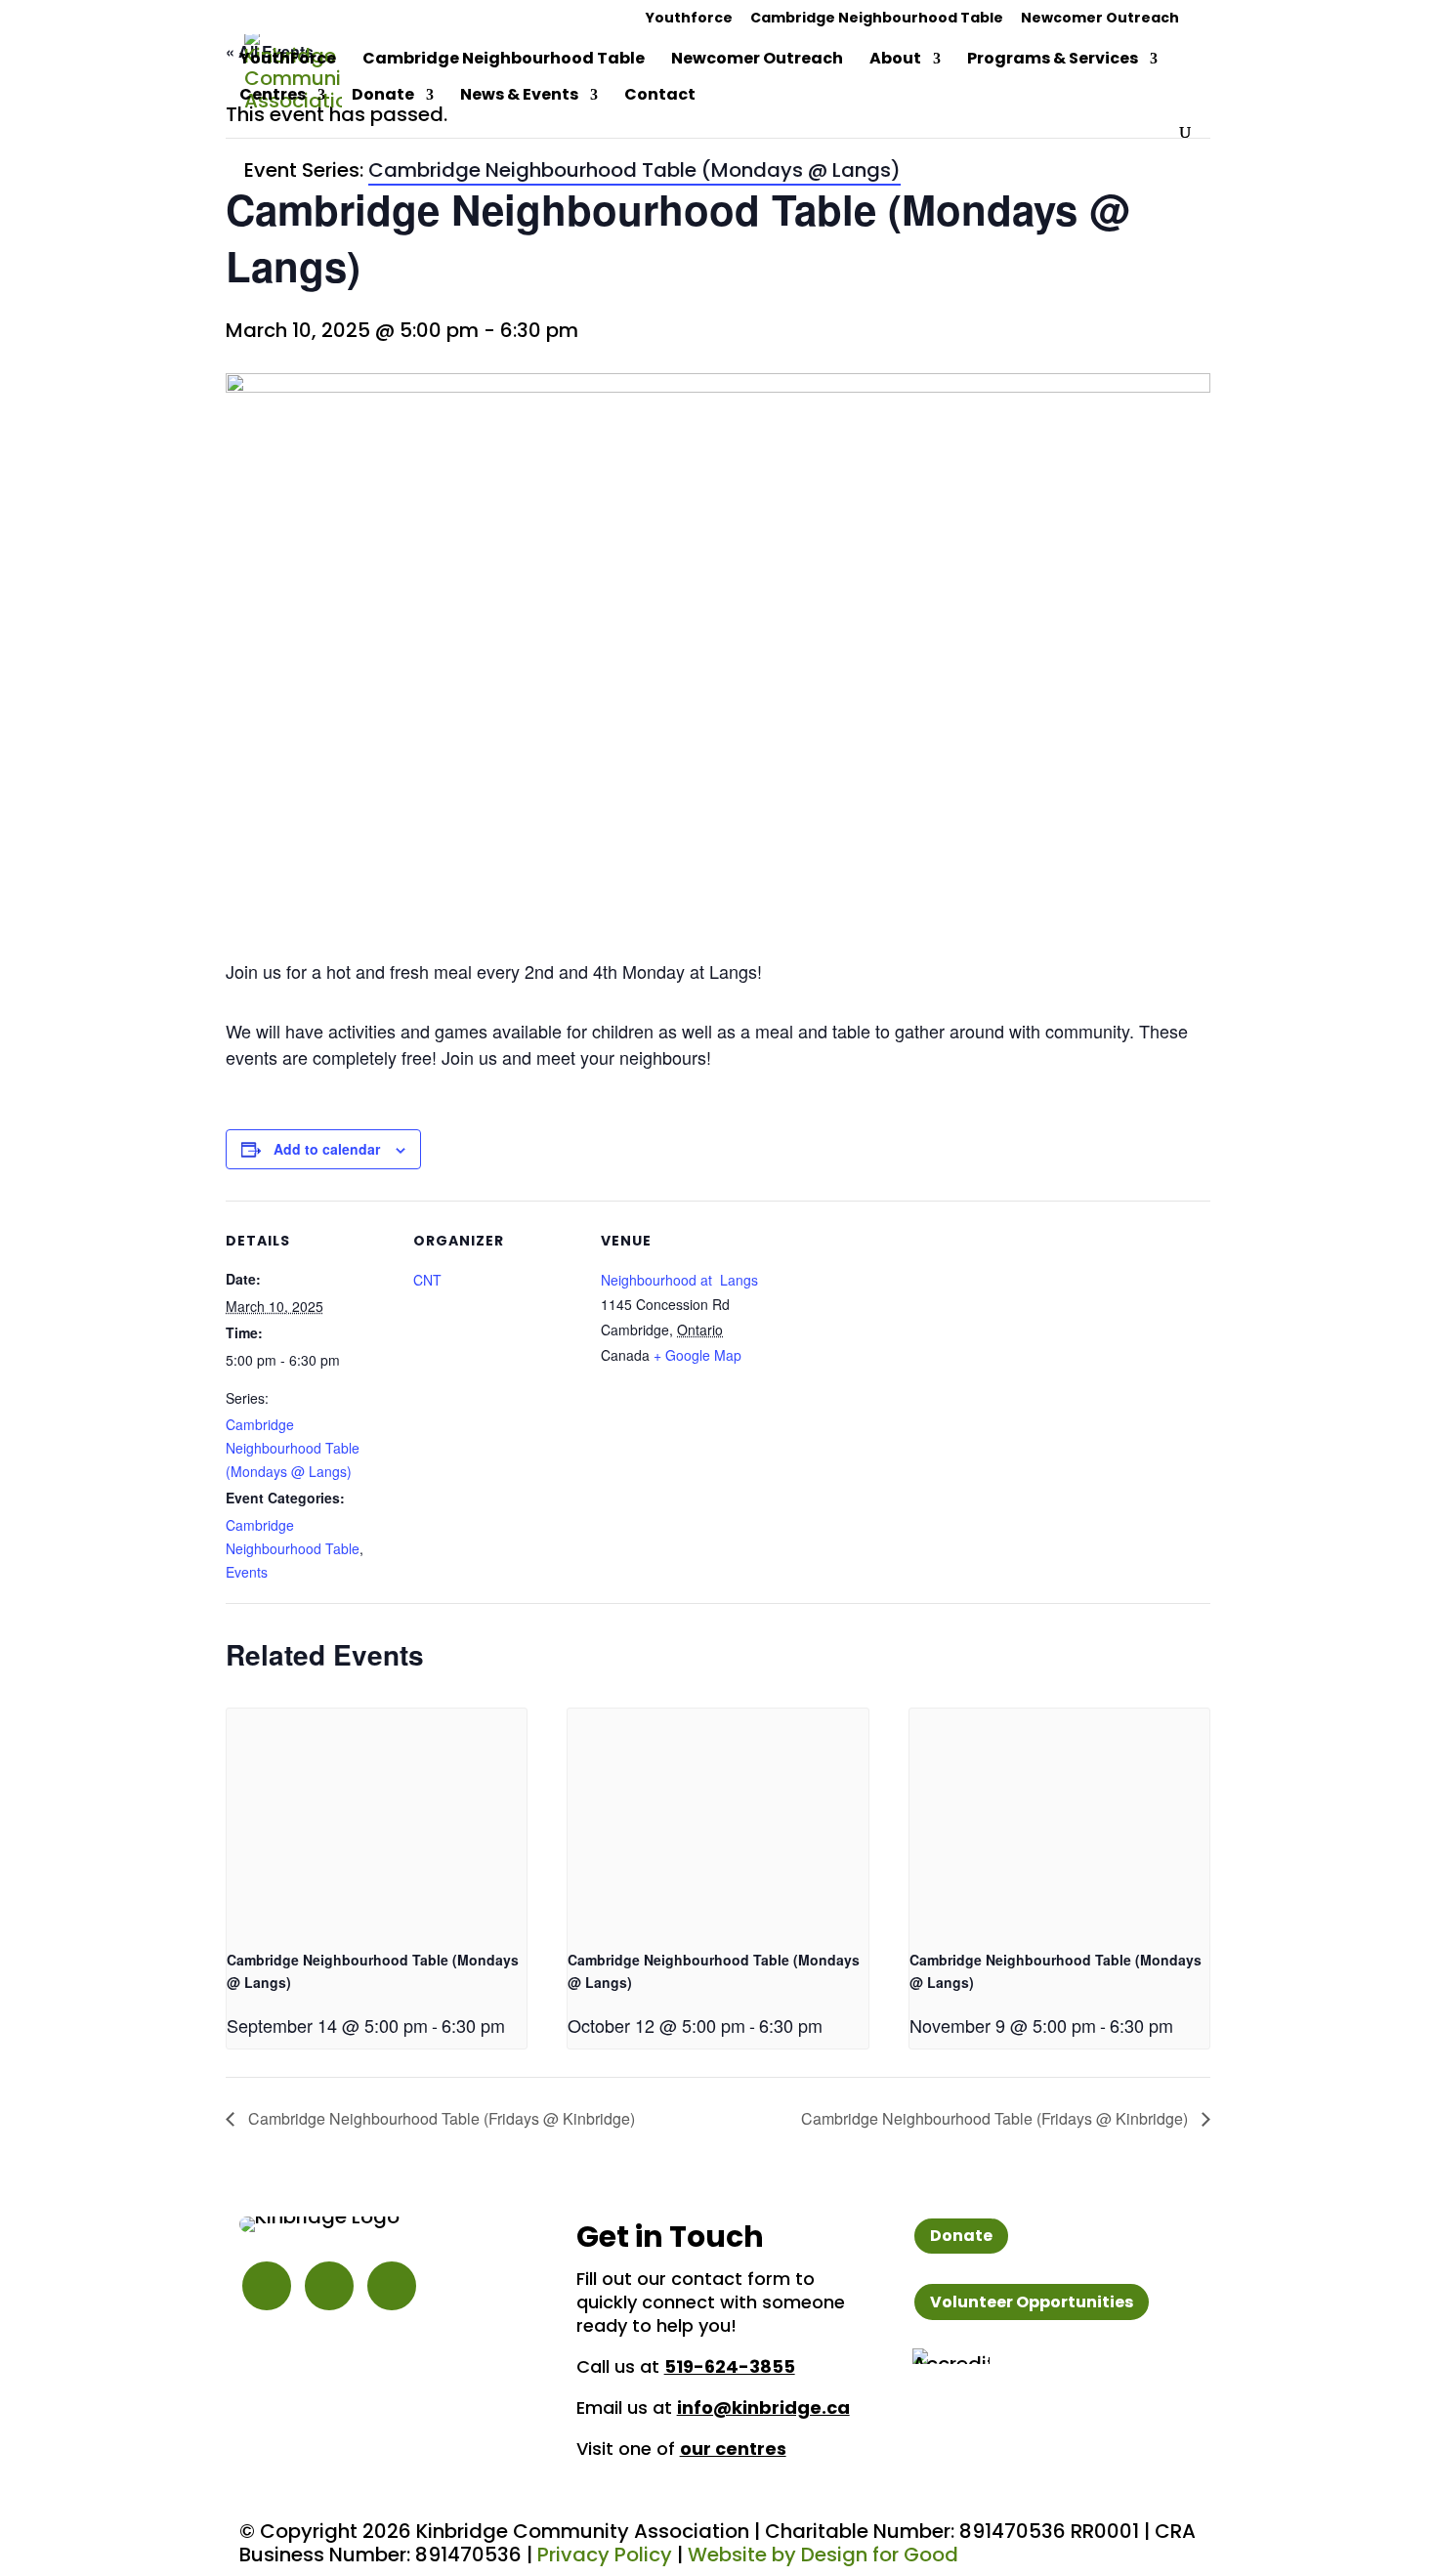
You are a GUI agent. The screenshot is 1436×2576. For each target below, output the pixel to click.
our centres (733, 2449)
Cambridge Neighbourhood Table (877, 19)
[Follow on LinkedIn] (392, 2286)
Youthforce (689, 19)
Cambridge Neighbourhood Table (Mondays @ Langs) (293, 1448)
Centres (273, 97)
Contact (660, 97)
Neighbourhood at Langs (679, 1280)
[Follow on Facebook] (329, 2286)
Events (247, 1572)
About (895, 61)
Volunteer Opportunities (1032, 2302)
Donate (383, 97)
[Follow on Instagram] (267, 2286)
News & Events (519, 97)
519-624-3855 (730, 2366)
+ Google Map (697, 1355)
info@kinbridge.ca (763, 2407)
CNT (427, 1280)
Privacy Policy (605, 2555)
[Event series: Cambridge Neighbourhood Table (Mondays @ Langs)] (512, 2025)
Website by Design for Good (823, 2555)
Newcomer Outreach (1100, 19)
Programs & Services (1053, 61)
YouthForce (288, 61)
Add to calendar (327, 1149)
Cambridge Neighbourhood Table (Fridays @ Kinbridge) (440, 2118)
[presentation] (377, 1821)
